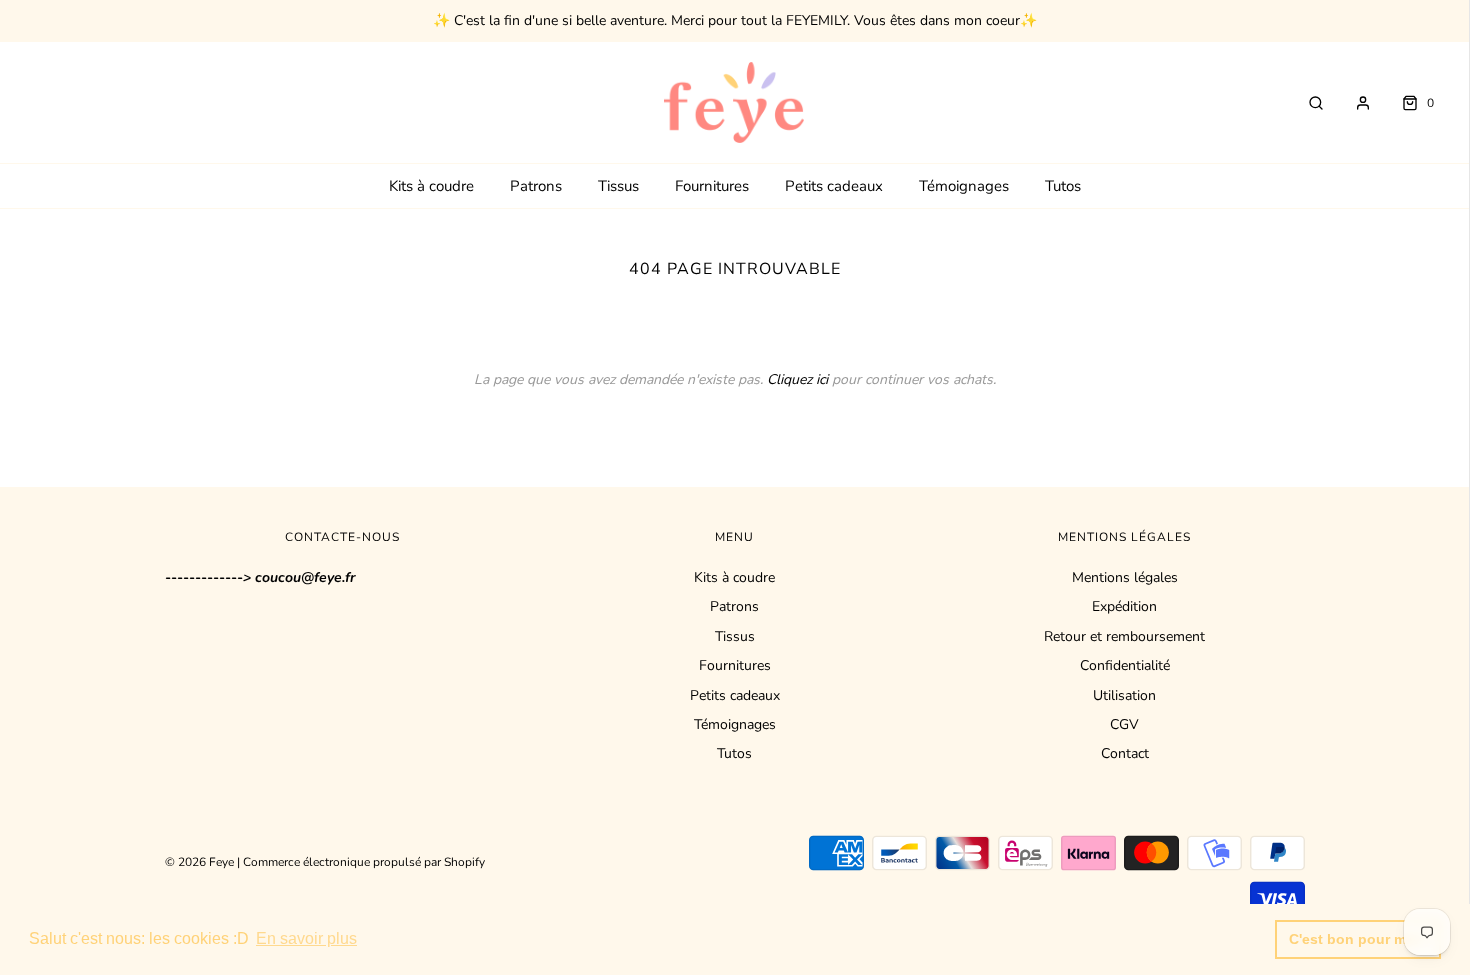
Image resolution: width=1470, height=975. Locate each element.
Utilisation (1124, 695)
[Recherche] (1306, 103)
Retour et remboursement (1124, 636)
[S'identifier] (1353, 103)
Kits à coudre (431, 186)
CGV (1124, 724)
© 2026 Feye (199, 862)
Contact (1125, 753)
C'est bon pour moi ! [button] (1358, 939)
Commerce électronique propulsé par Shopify (364, 862)
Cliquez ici (797, 379)
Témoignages (964, 186)
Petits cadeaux (834, 186)
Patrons (536, 186)
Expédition (1124, 606)
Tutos (1063, 186)
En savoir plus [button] (306, 938)
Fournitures (712, 186)
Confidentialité (1125, 665)
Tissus (618, 186)
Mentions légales (1125, 577)
